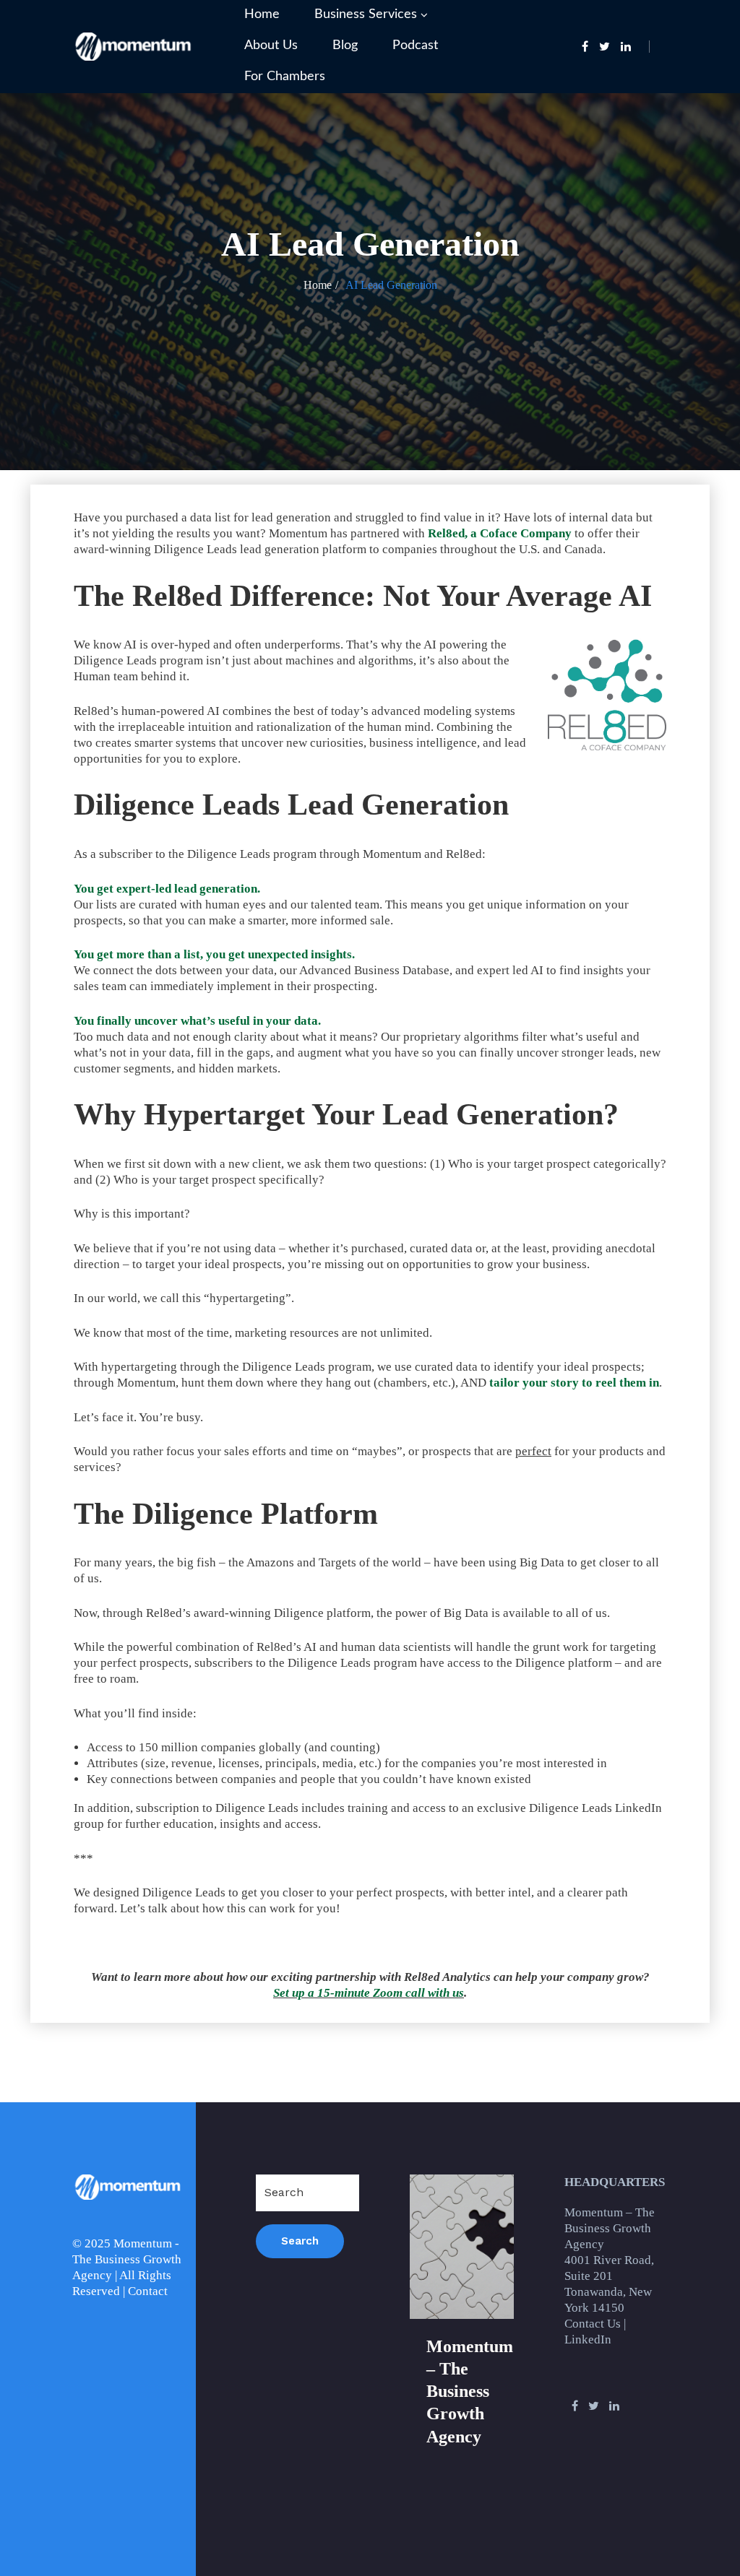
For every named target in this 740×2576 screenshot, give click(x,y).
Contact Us (593, 2324)
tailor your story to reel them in (574, 1383)
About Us (271, 45)
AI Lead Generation (391, 285)
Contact (148, 2291)
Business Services (366, 14)
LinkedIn (588, 2339)
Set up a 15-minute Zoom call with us (369, 1993)
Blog (345, 45)
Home (262, 14)
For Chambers (285, 77)
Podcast (415, 45)
